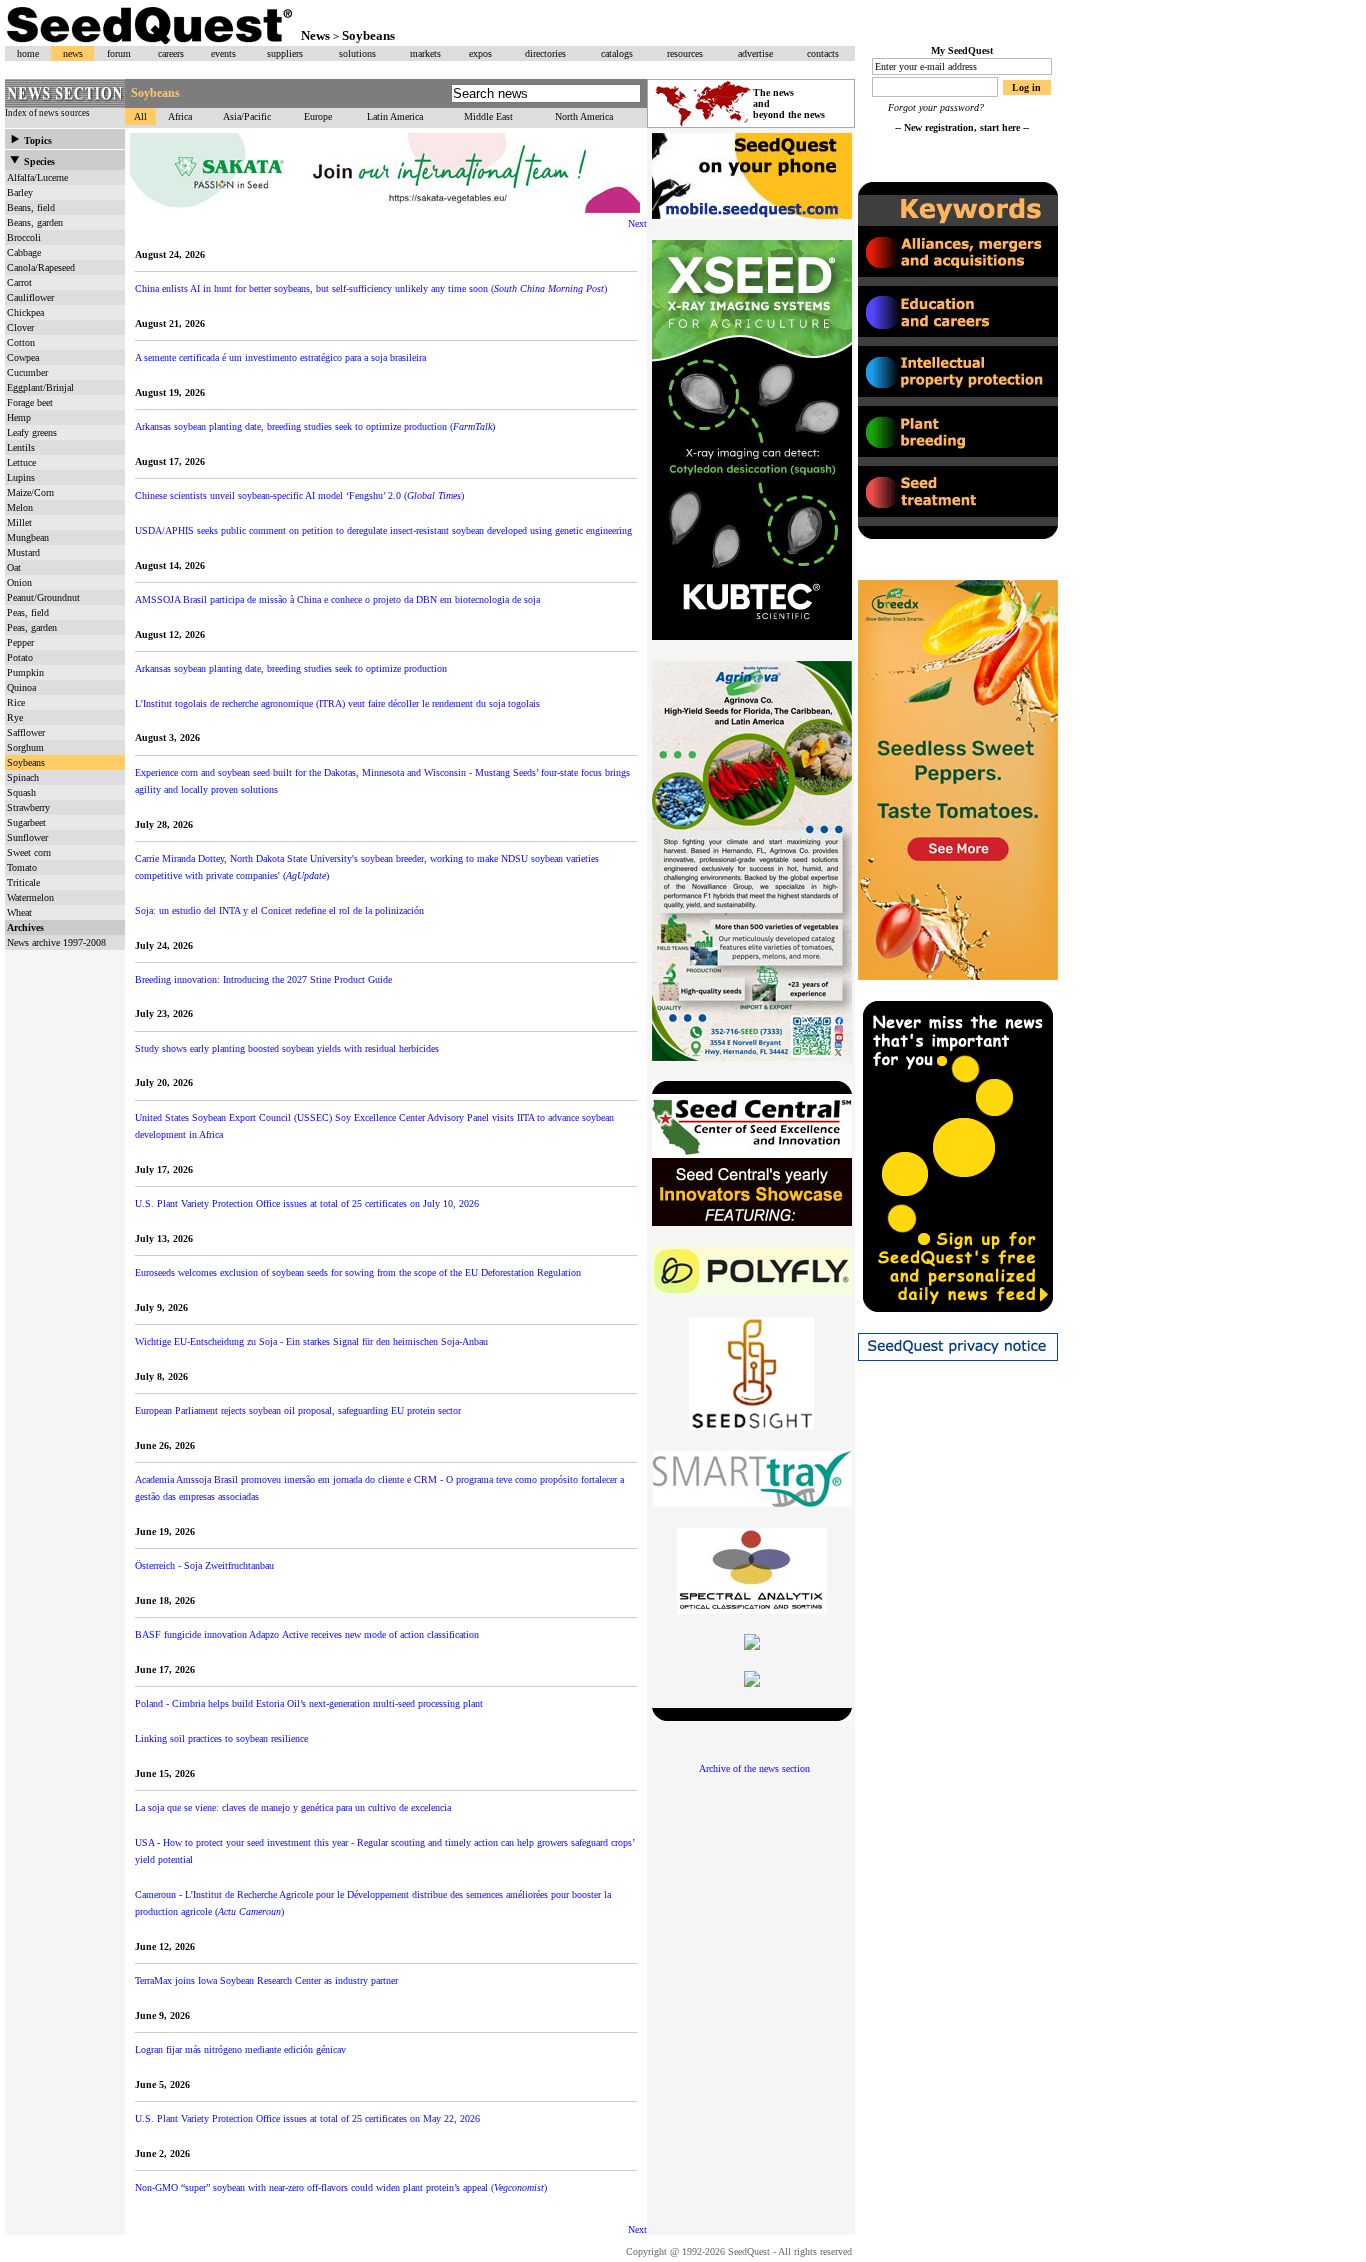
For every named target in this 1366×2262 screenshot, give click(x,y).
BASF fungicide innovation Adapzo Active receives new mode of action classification (307, 1634)
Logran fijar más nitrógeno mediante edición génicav (240, 2049)
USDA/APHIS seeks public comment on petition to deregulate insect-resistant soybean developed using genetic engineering (383, 530)
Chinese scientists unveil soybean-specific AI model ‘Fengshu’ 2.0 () (299, 495)
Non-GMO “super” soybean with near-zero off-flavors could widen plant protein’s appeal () (341, 2187)
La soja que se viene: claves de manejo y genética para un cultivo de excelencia (293, 1807)
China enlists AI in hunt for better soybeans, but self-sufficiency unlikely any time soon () (371, 288)
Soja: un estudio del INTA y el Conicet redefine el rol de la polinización (279, 910)
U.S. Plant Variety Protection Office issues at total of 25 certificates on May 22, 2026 (309, 2118)
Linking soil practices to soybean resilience (221, 1738)
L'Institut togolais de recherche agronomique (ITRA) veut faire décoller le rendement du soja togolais (339, 703)
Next (637, 223)
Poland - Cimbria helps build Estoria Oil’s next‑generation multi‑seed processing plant (309, 1703)
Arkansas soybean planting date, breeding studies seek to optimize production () (315, 426)
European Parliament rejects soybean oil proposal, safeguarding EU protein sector (298, 1410)
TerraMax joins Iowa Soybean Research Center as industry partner (266, 1980)
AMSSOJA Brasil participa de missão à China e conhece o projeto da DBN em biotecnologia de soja (337, 599)
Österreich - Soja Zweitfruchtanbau (204, 1565)
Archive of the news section (754, 1768)
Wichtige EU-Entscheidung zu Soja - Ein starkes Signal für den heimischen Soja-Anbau (311, 1341)
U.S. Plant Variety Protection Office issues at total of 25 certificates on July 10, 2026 (308, 1203)
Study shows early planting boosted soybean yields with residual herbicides (287, 1048)
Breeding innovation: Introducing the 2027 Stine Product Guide (263, 979)
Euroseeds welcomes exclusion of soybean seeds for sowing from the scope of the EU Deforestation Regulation (358, 1272)
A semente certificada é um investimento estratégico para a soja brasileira (280, 357)
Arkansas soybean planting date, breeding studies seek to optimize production (291, 668)
